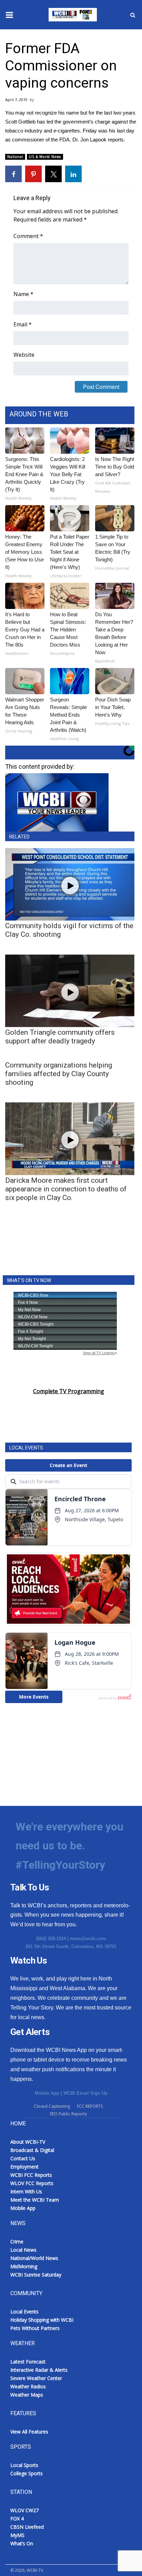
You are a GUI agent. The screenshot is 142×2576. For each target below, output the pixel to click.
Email (23, 324)
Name (23, 294)
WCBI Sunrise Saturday (36, 2275)
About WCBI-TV (28, 2142)
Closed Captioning (52, 2106)
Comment (28, 236)
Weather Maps (27, 2395)
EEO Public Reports (68, 2114)
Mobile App (47, 2093)
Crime (17, 2241)
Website (24, 355)
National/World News (34, 2258)
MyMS (17, 2535)
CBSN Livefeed (27, 2527)
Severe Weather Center (36, 2378)
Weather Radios (28, 2386)
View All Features (29, 2432)
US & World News (45, 157)
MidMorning (24, 2266)
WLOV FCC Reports (32, 2183)
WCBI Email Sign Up (85, 2093)
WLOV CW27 (24, 2510)
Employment (24, 2167)
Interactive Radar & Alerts (39, 2370)
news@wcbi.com (88, 1939)
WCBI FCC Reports (31, 2175)
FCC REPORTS (90, 2106)
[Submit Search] (133, 15)
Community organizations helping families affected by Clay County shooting (59, 1074)
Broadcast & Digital (32, 2150)
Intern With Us (26, 2191)
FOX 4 (17, 2519)
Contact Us (23, 2158)
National (15, 157)
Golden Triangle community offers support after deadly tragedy (60, 1037)
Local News (23, 2250)
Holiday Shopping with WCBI (42, 2320)
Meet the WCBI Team (35, 2200)
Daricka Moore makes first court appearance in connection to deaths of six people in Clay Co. (66, 1189)
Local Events (24, 2312)
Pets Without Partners (35, 2328)
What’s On (22, 2543)
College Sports (27, 2473)
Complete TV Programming (69, 1391)
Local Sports (24, 2465)
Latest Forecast (28, 2362)
